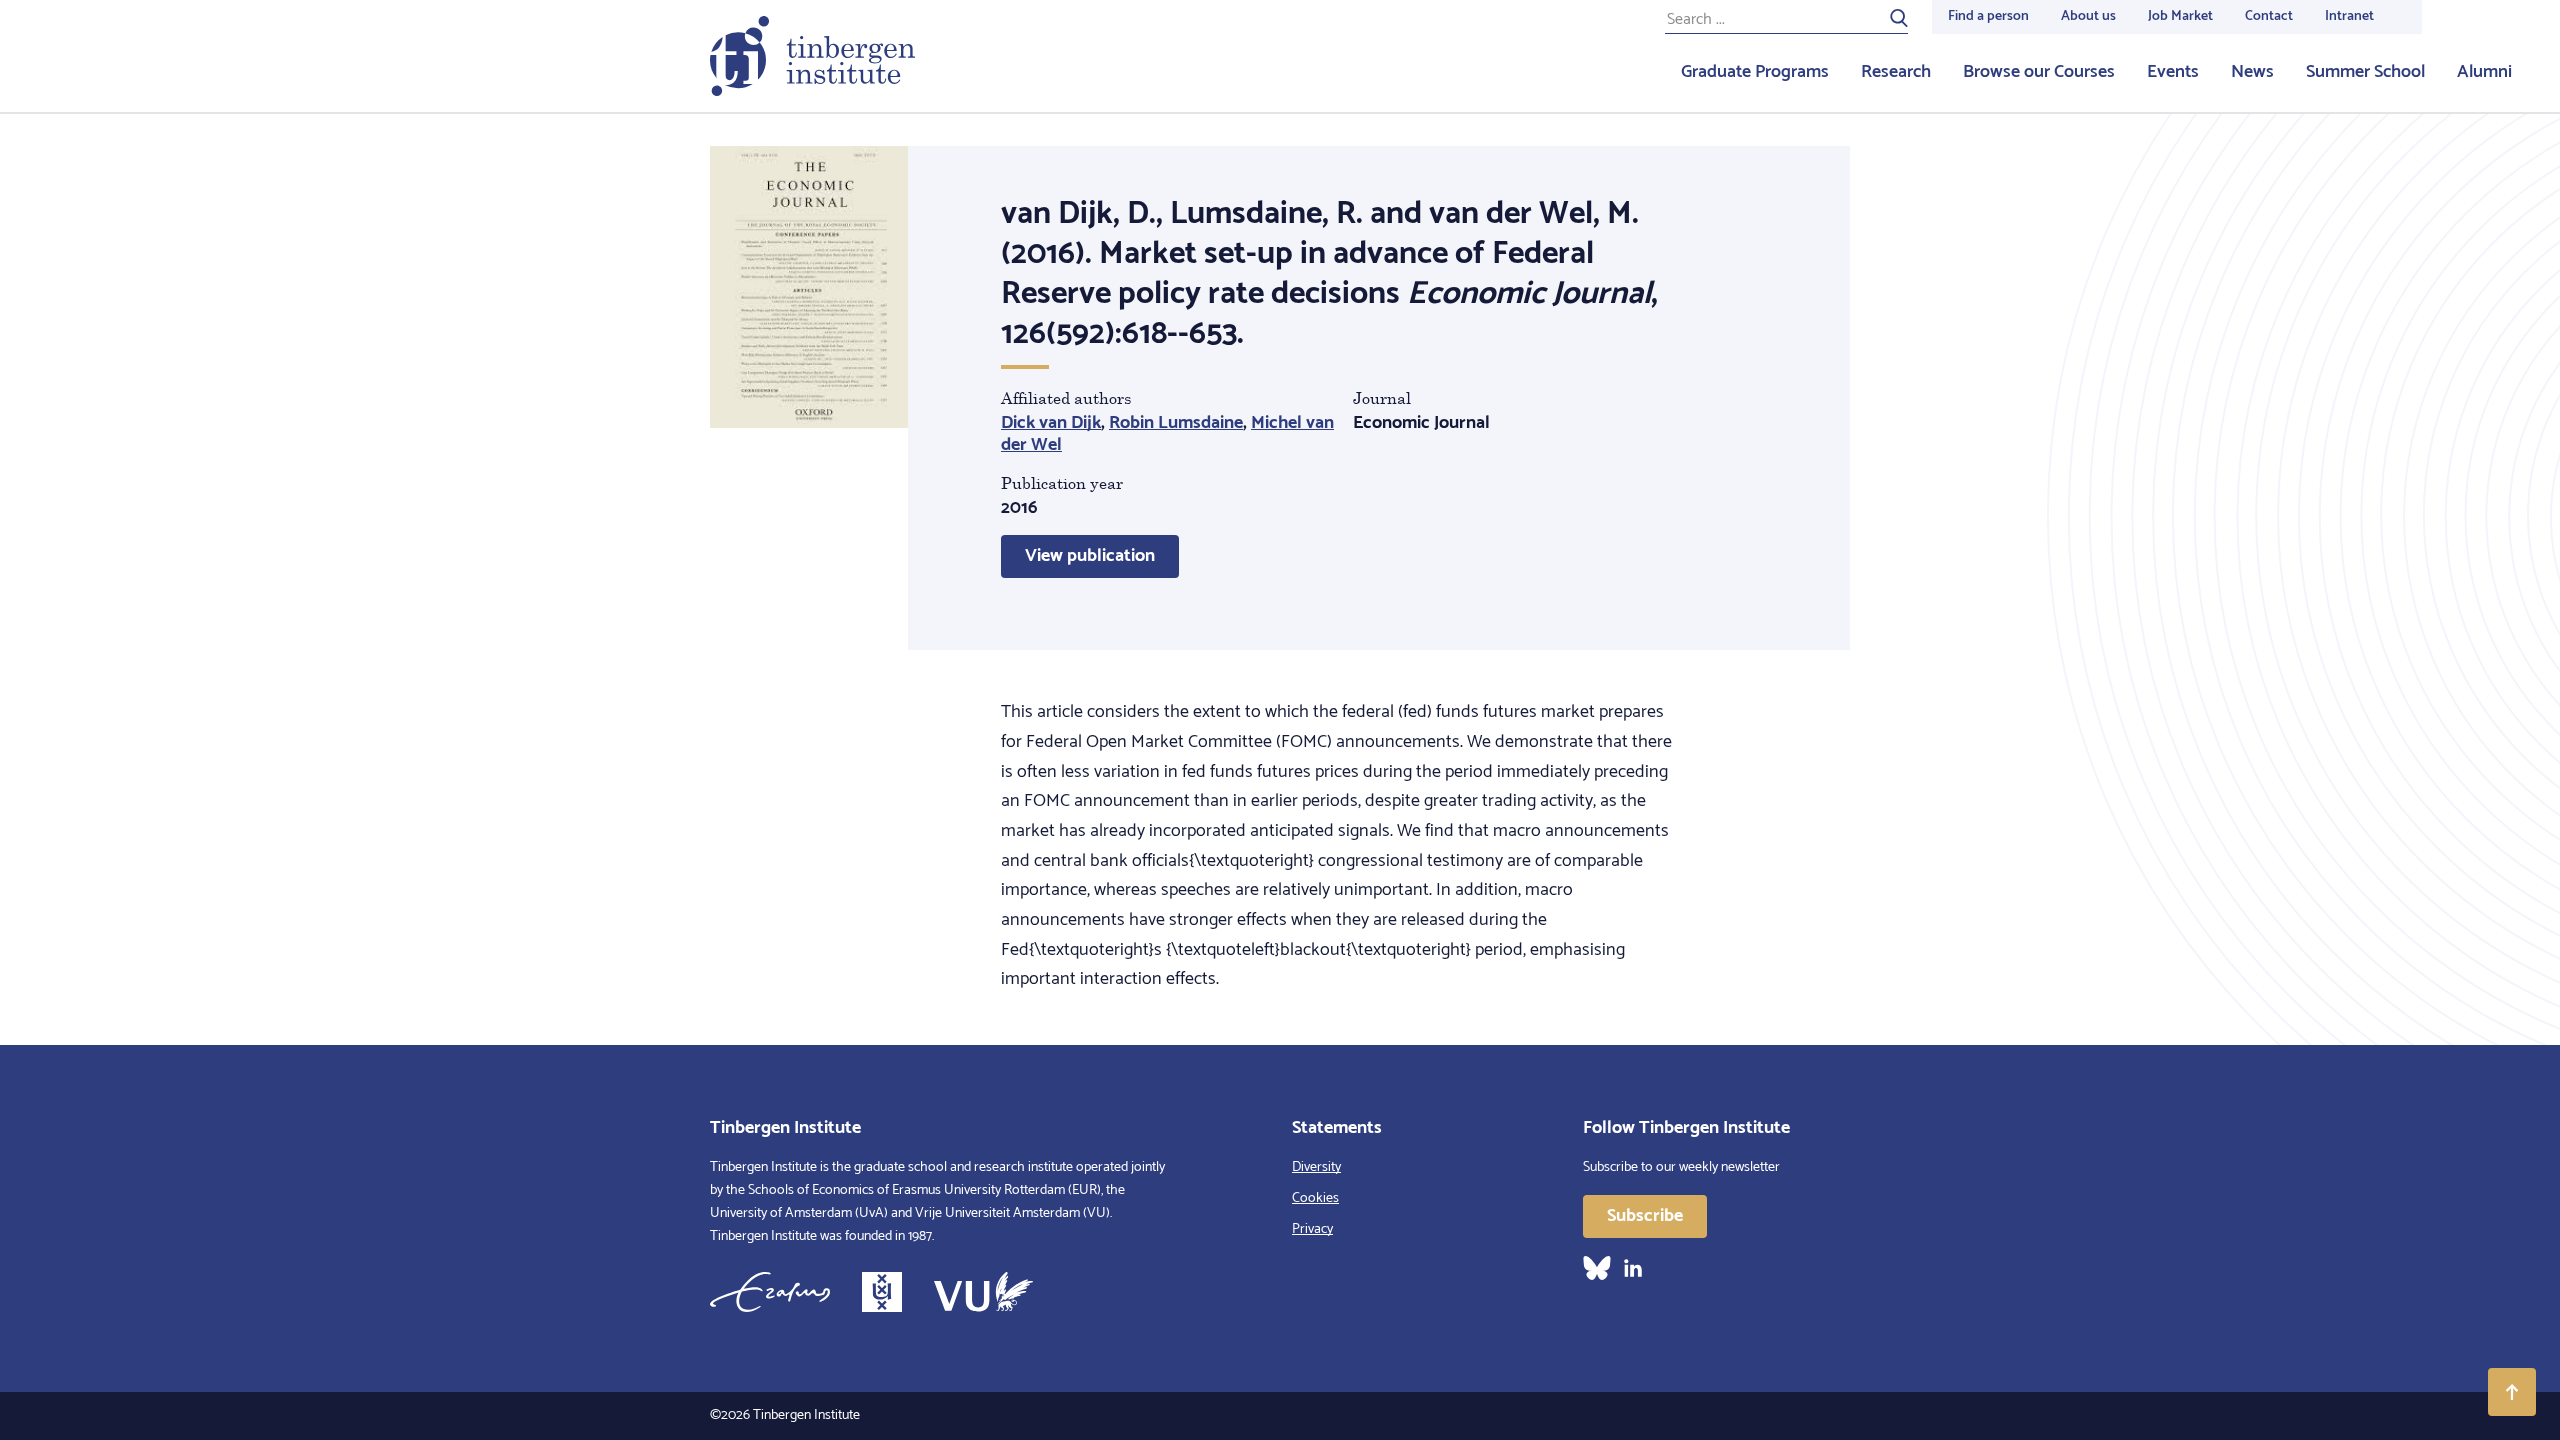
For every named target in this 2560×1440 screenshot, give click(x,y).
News (2252, 72)
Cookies (1315, 1198)
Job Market (2180, 16)
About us (2088, 16)
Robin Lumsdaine (1176, 423)
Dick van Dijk (1051, 423)
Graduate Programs (1755, 72)
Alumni (2484, 72)
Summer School (2365, 72)
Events (2173, 72)
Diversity (1316, 1167)
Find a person (1988, 16)
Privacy (1312, 1229)
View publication (1090, 556)
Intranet (2349, 16)
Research (1896, 72)
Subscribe (1645, 1216)
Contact (2269, 16)
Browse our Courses (2039, 72)
